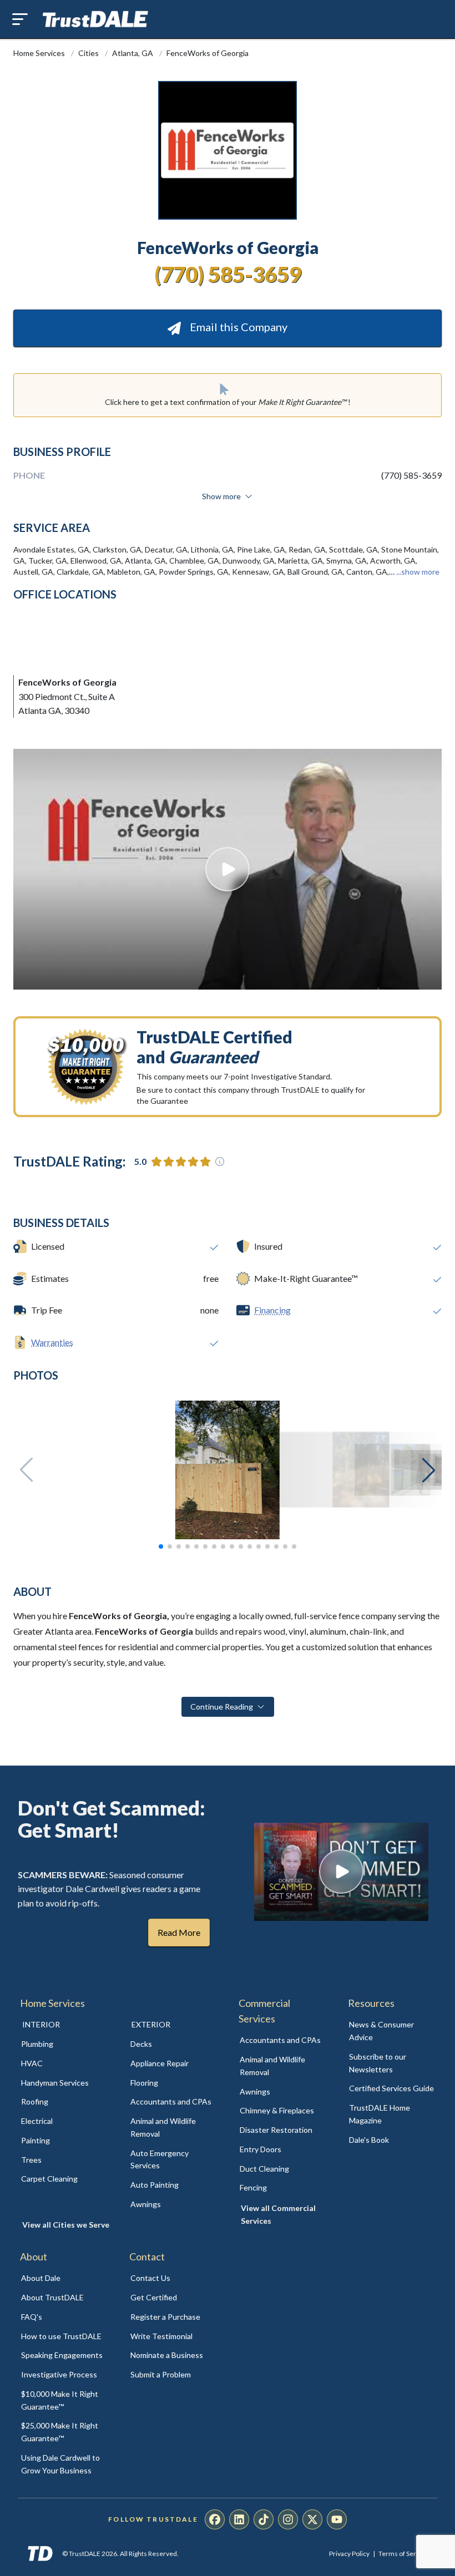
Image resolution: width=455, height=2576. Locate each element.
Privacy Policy (349, 2554)
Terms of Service (403, 2554)
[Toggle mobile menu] (20, 19)
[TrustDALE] (95, 19)
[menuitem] (64, 2044)
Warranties (52, 1342)
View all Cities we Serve (66, 2225)
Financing (272, 1310)
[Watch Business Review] (228, 869)
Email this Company (237, 327)
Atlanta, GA (133, 53)
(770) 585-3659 (228, 274)
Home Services (40, 53)
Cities (89, 53)
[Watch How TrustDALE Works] (341, 1872)
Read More (179, 1932)
